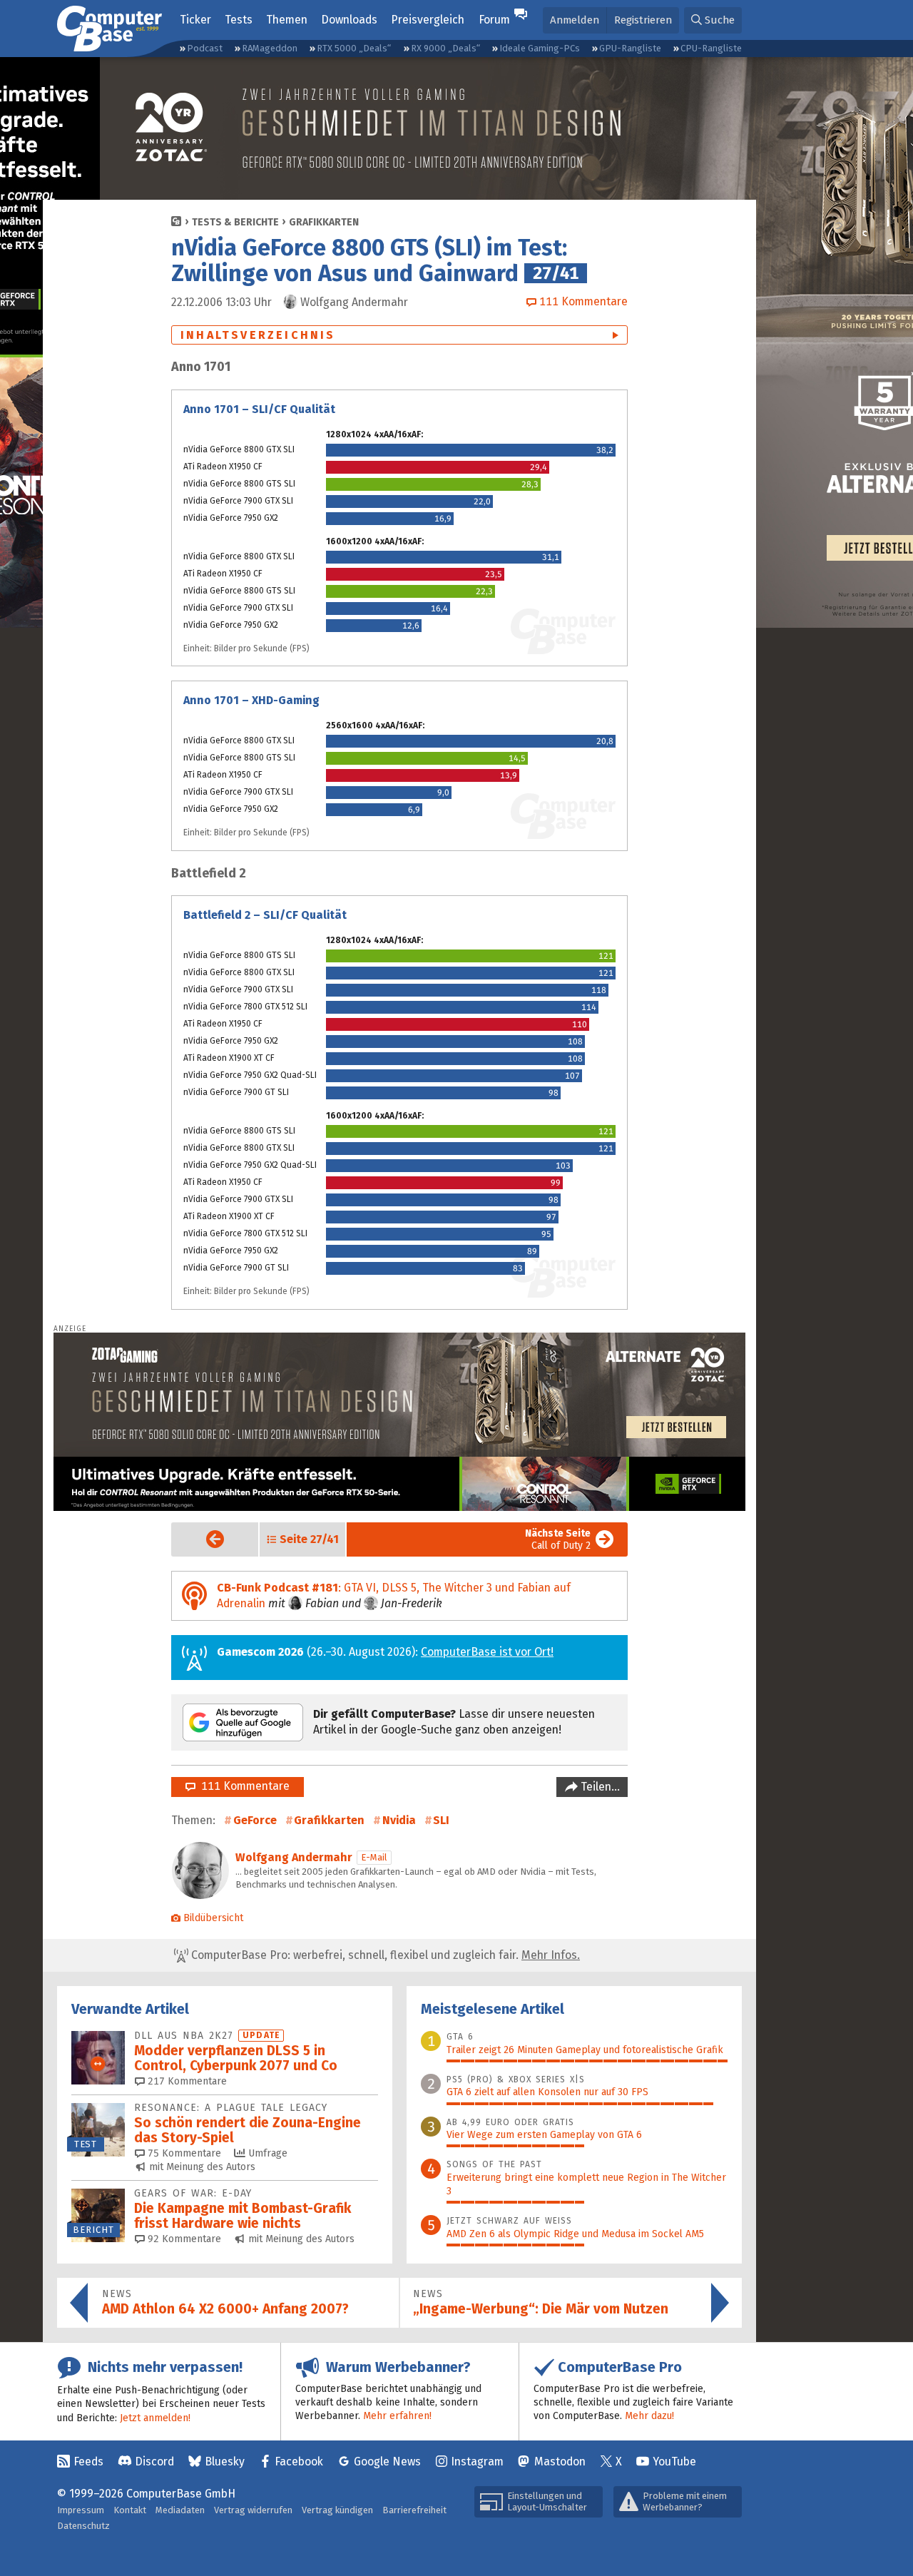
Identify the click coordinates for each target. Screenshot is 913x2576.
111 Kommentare (243, 1786)
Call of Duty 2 (558, 1539)
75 (183, 2153)
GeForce (255, 1820)
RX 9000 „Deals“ (445, 48)
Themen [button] (287, 20)
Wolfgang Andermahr (294, 1857)
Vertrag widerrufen (253, 2510)
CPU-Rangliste (711, 48)
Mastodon (560, 2462)
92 (183, 2239)
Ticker (195, 20)
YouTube (674, 2462)
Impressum (81, 2510)
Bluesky (225, 2462)
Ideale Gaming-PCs (540, 48)
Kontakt (130, 2510)
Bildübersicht (213, 1918)
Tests (239, 20)
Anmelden (575, 20)
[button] (713, 20)
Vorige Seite (204, 1539)
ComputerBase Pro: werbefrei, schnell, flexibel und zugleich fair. (384, 1955)
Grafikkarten (324, 222)
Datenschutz (83, 2526)
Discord (154, 2462)
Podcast (205, 48)
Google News (387, 2462)
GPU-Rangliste (630, 48)
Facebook (299, 2462)
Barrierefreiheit (414, 2510)
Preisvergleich (428, 20)
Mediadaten (180, 2510)
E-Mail (374, 1857)
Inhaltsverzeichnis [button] (258, 335)
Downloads (349, 20)
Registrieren (643, 20)
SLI (441, 1820)
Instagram (477, 2462)
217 (186, 2081)
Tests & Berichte (235, 222)
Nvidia (399, 1820)
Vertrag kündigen (337, 2510)
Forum (494, 20)
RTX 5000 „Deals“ (354, 48)
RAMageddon (270, 48)
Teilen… (599, 1787)
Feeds (88, 2462)
